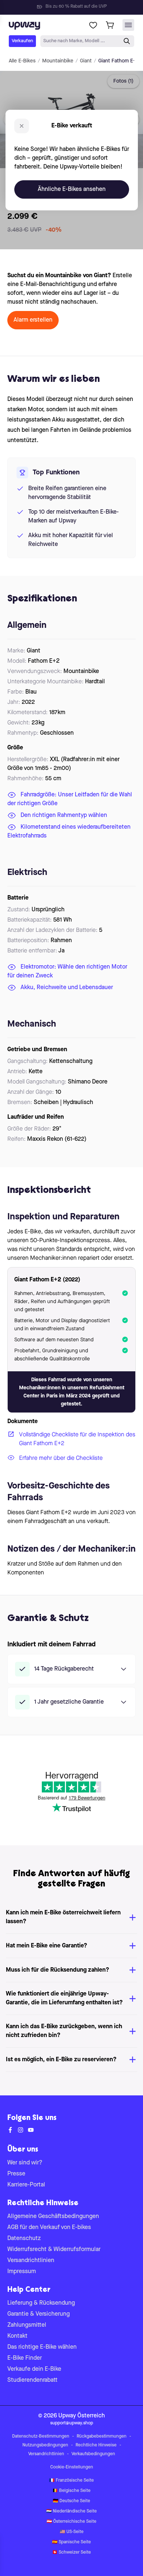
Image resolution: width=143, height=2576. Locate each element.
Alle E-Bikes (22, 61)
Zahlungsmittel (27, 2325)
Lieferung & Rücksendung (41, 2303)
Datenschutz (24, 2239)
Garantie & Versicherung (38, 2314)
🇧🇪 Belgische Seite (71, 2491)
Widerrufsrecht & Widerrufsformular (54, 2250)
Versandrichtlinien (31, 2261)
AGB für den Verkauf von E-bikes (49, 2228)
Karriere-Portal (26, 2185)
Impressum (22, 2272)
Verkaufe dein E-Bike (34, 2369)
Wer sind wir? (25, 2163)
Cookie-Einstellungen (72, 2467)
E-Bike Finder (25, 2358)
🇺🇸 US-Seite (72, 2532)
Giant (86, 61)
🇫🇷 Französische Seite (71, 2481)
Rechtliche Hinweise (96, 2445)
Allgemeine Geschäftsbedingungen (53, 2217)
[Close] (77, 5)
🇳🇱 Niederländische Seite (71, 2511)
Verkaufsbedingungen (93, 2454)
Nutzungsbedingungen (45, 2445)
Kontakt (17, 2336)
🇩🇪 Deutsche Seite (71, 2501)
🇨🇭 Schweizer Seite (71, 2553)
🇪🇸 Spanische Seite (71, 2542)
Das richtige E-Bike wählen (42, 2347)
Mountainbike (58, 61)
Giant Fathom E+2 (119, 61)
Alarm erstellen (33, 320)
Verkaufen (22, 41)
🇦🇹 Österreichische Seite (71, 2522)
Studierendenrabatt (32, 2380)
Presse (16, 2174)
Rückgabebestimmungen (102, 2436)
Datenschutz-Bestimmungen (41, 2436)
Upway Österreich (82, 2416)
